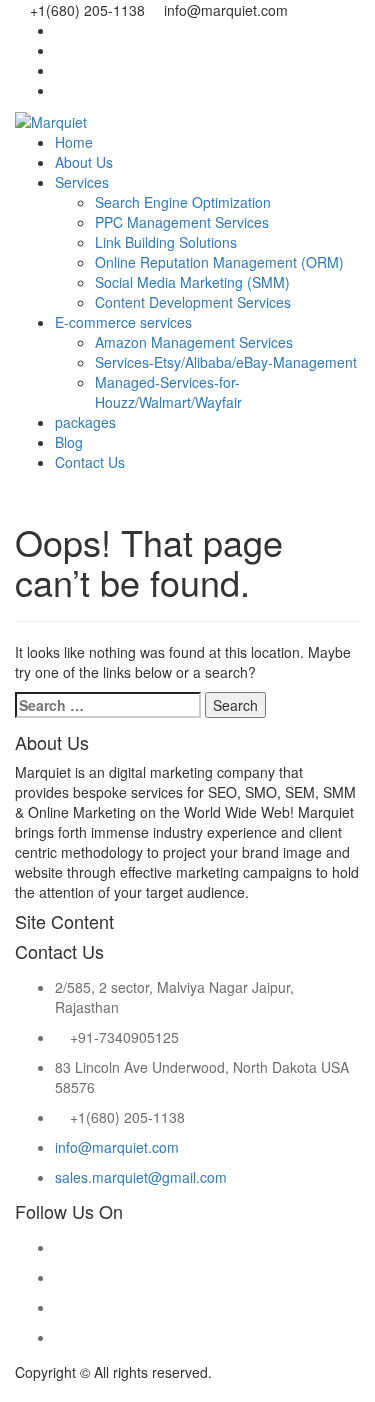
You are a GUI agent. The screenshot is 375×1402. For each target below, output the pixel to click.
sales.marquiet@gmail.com (141, 1177)
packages (85, 422)
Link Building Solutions (166, 242)
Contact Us (90, 462)
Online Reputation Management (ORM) (219, 262)
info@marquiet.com (117, 1147)
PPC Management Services (182, 222)
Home (74, 142)
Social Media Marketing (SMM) (192, 282)
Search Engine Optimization (183, 202)
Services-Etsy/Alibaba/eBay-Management (226, 362)
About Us (84, 162)
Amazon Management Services (194, 342)
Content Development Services (193, 302)
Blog (69, 442)
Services (82, 182)
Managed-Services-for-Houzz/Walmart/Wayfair (168, 392)
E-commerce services (123, 322)
